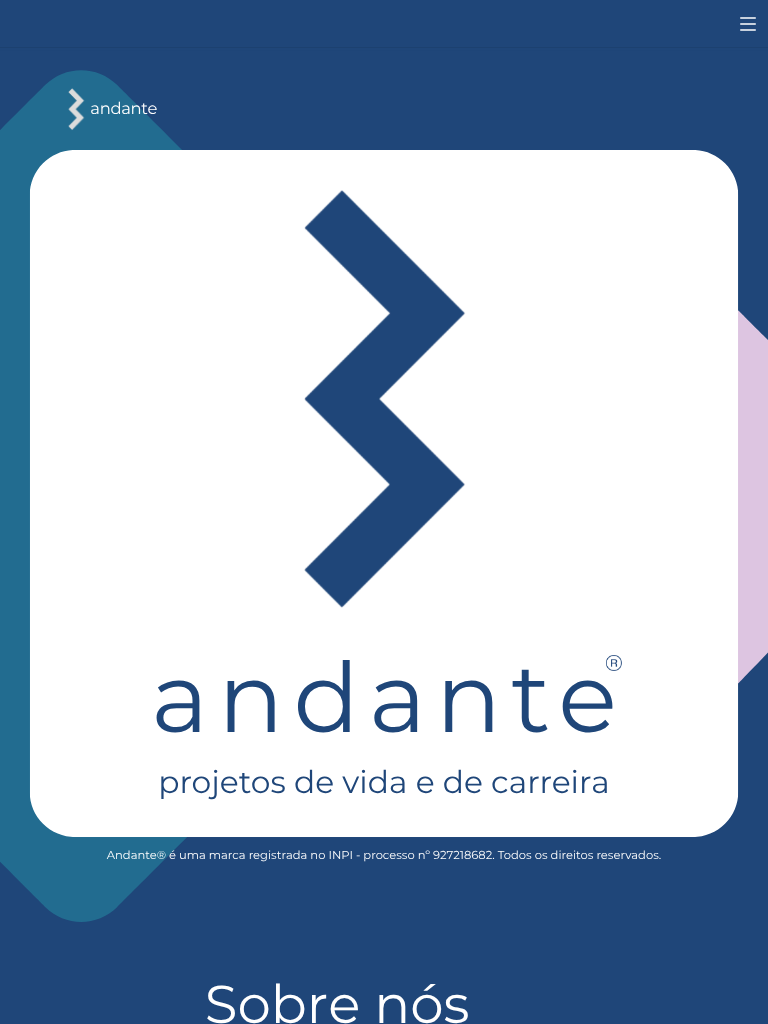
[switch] (748, 24)
